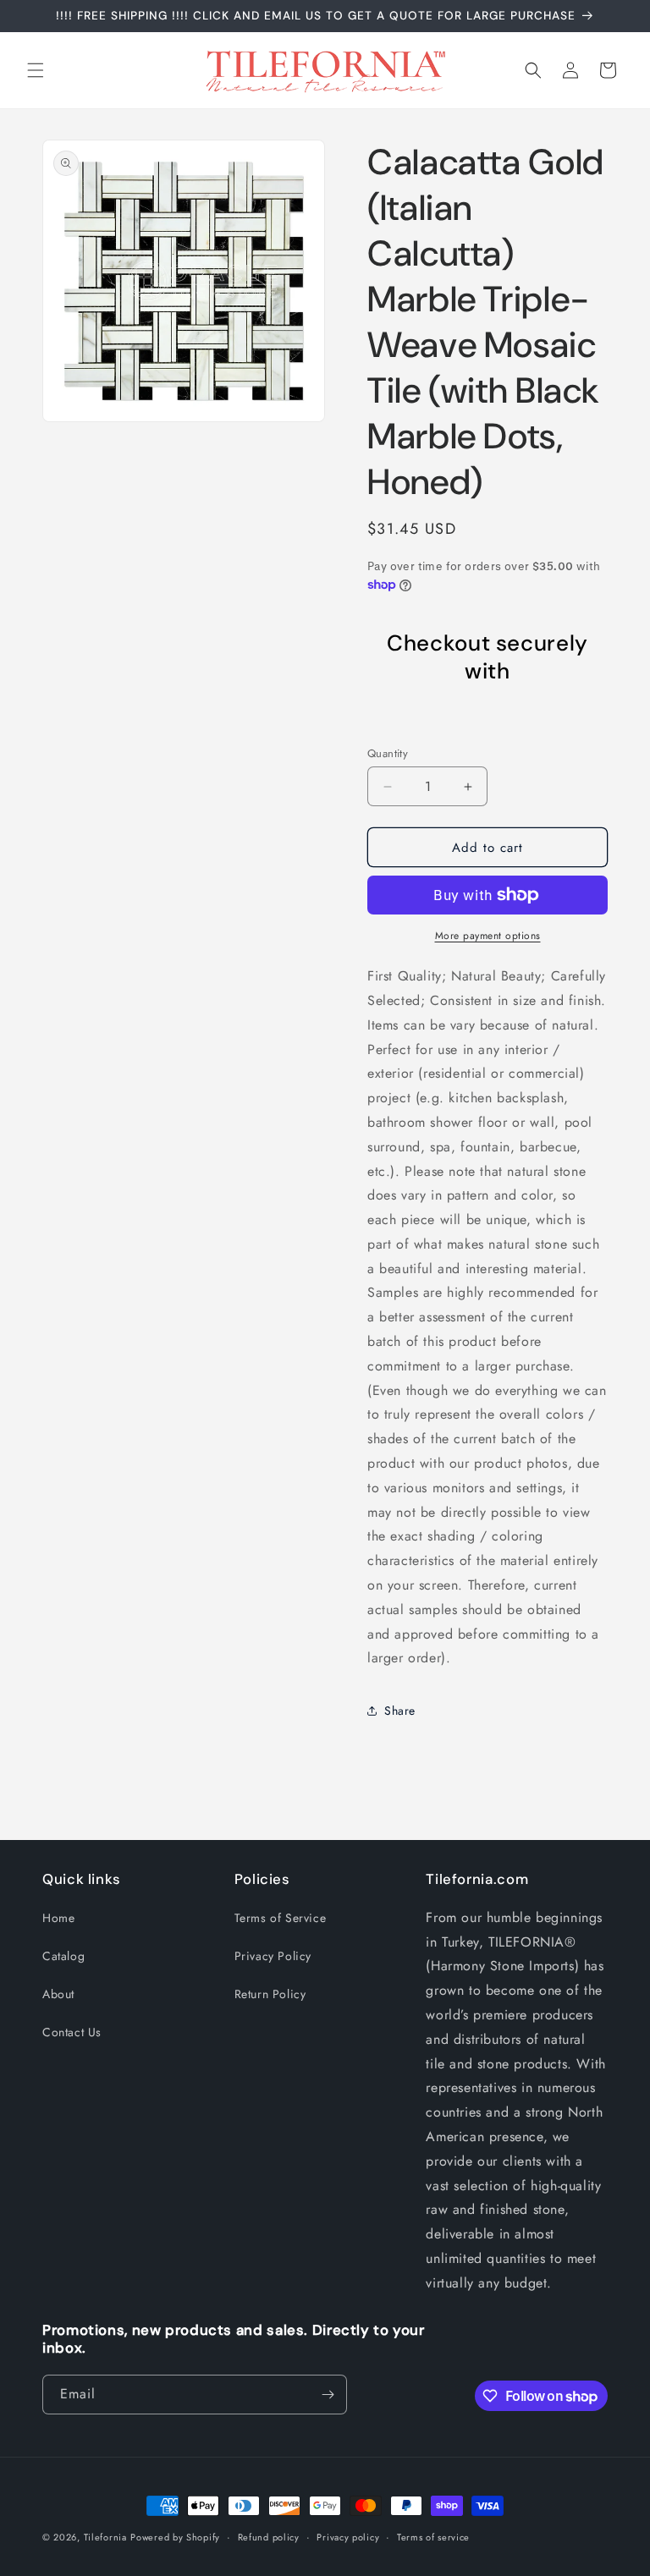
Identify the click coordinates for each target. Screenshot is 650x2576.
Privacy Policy (273, 1956)
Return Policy (270, 1994)
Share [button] (400, 1711)
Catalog (63, 1956)
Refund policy (269, 2537)
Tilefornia (105, 2537)
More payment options (488, 936)
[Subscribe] (328, 2395)
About (58, 1994)
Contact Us (72, 2032)
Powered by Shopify (175, 2537)
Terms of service (433, 2537)
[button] (36, 70)
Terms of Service (281, 1918)
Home (58, 1918)
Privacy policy (348, 2537)
